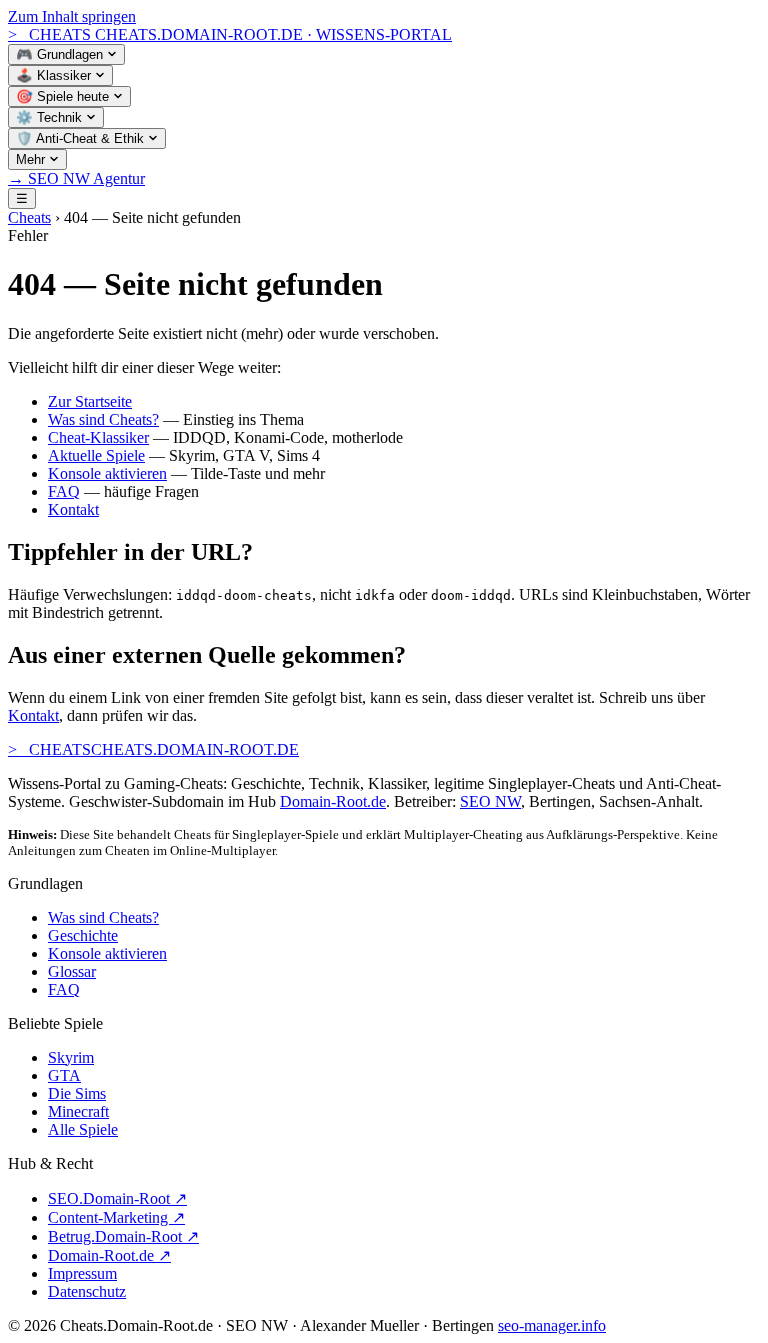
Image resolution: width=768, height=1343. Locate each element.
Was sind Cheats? (103, 419)
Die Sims (77, 1093)
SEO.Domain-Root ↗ (117, 1198)
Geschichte (83, 935)
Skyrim (71, 1057)
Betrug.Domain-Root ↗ (123, 1236)
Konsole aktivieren (107, 473)
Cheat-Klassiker (98, 437)
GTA (64, 1075)
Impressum (82, 1273)
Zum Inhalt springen (72, 16)
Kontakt (73, 509)
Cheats (29, 217)
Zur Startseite (90, 401)
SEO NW (490, 801)
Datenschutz (87, 1291)
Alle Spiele (83, 1129)
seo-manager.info (552, 1325)
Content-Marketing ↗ (116, 1217)
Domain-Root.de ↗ (109, 1255)
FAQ (64, 491)
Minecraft (78, 1111)
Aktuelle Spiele (96, 455)
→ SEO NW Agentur (76, 178)
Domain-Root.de (333, 801)
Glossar (72, 971)
